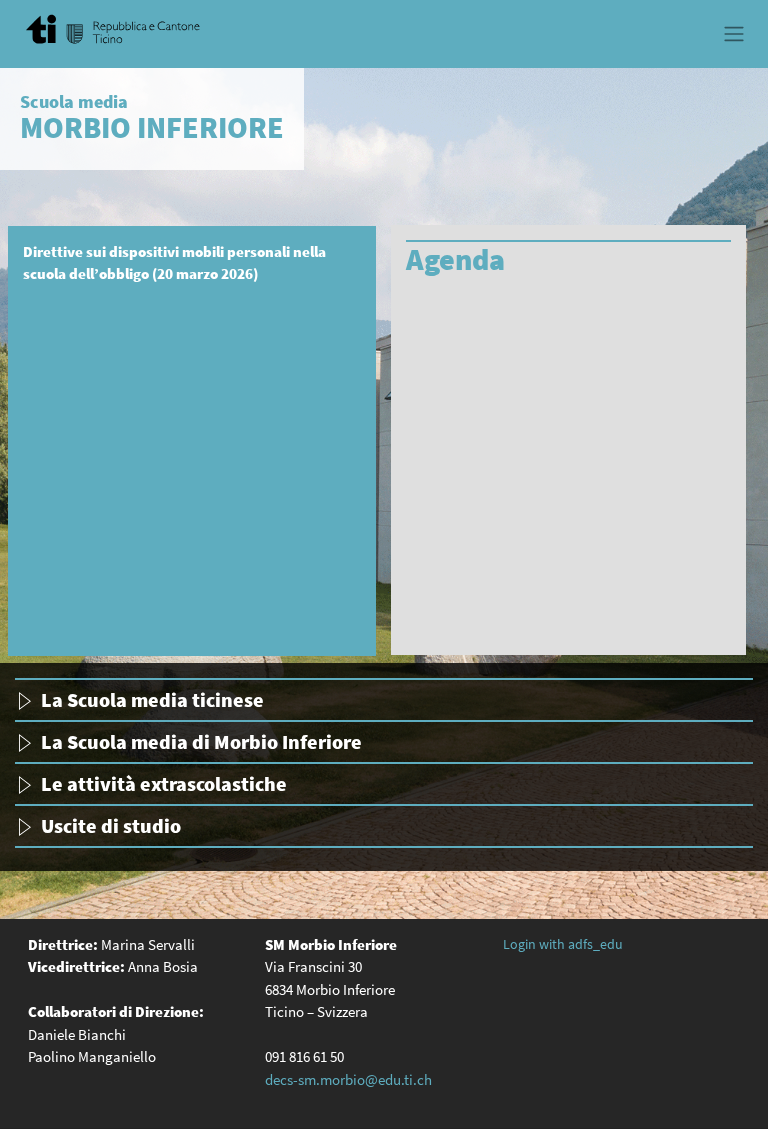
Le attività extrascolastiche (164, 783)
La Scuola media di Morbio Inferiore (201, 741)
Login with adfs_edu (563, 944)
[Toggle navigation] (733, 34)
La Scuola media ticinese (152, 699)
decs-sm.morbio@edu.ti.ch (348, 1079)
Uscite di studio (111, 825)
